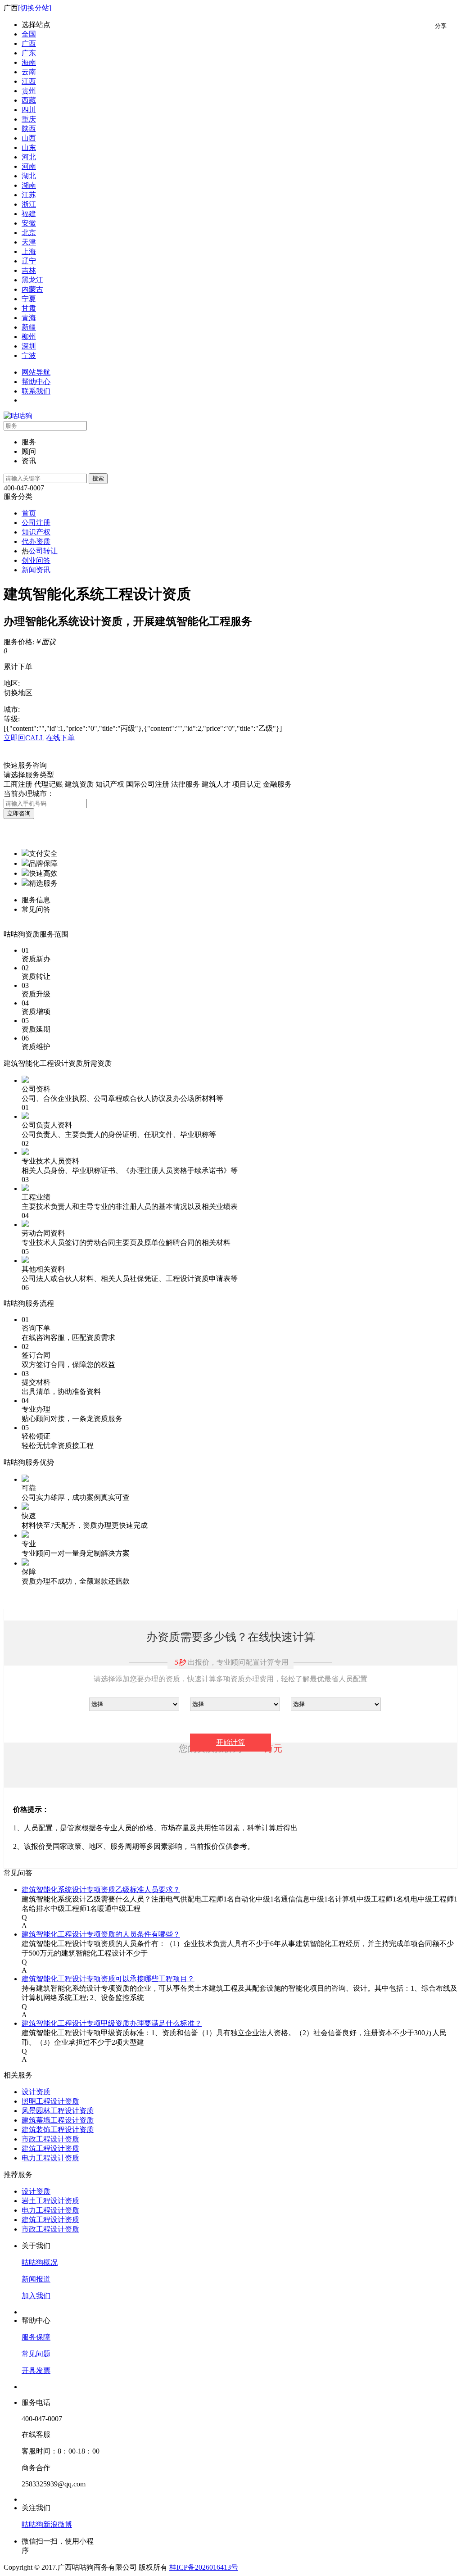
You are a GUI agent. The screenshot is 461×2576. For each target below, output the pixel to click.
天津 (29, 242)
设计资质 (36, 2092)
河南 (29, 166)
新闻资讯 (36, 570)
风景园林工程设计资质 (58, 2111)
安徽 (29, 223)
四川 (29, 110)
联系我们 (36, 391)
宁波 (29, 355)
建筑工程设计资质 (50, 2148)
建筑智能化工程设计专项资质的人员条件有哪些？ (101, 1934)
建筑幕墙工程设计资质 (58, 2120)
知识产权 (36, 532)
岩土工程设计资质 (50, 2201)
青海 (29, 318)
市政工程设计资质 (50, 2139)
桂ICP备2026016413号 (204, 2567)
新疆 (29, 327)
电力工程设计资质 (50, 2158)
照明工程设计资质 (50, 2101)
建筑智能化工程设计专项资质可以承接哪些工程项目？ (108, 1979)
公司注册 (36, 523)
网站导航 (36, 372)
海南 (29, 62)
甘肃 (29, 308)
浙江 (29, 204)
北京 (29, 233)
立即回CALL (24, 738)
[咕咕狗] (18, 416)
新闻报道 (36, 2279)
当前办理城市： (29, 794)
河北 (29, 157)
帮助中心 (36, 382)
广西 (29, 43)
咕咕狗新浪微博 (47, 2524)
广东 (29, 53)
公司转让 (43, 551)
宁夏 (29, 299)
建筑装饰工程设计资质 (58, 2130)
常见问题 (36, 2354)
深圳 (29, 346)
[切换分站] (35, 8)
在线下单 (60, 738)
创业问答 (36, 560)
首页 (29, 513)
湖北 (29, 176)
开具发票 (36, 2370)
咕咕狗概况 (40, 2262)
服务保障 (36, 2337)
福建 (29, 214)
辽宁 (29, 261)
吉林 (29, 270)
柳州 (29, 337)
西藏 (29, 100)
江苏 (29, 195)
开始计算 (230, 1742)
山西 (29, 138)
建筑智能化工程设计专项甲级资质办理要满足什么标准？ (112, 2023)
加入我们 (36, 2296)
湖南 (29, 185)
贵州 (29, 91)
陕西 (29, 129)
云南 (29, 72)
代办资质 (36, 541)
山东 (29, 147)
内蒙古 (32, 289)
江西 (29, 81)
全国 (29, 34)
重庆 (29, 119)
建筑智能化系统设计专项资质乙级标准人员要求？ (101, 1890)
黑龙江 (32, 280)
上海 (29, 251)
